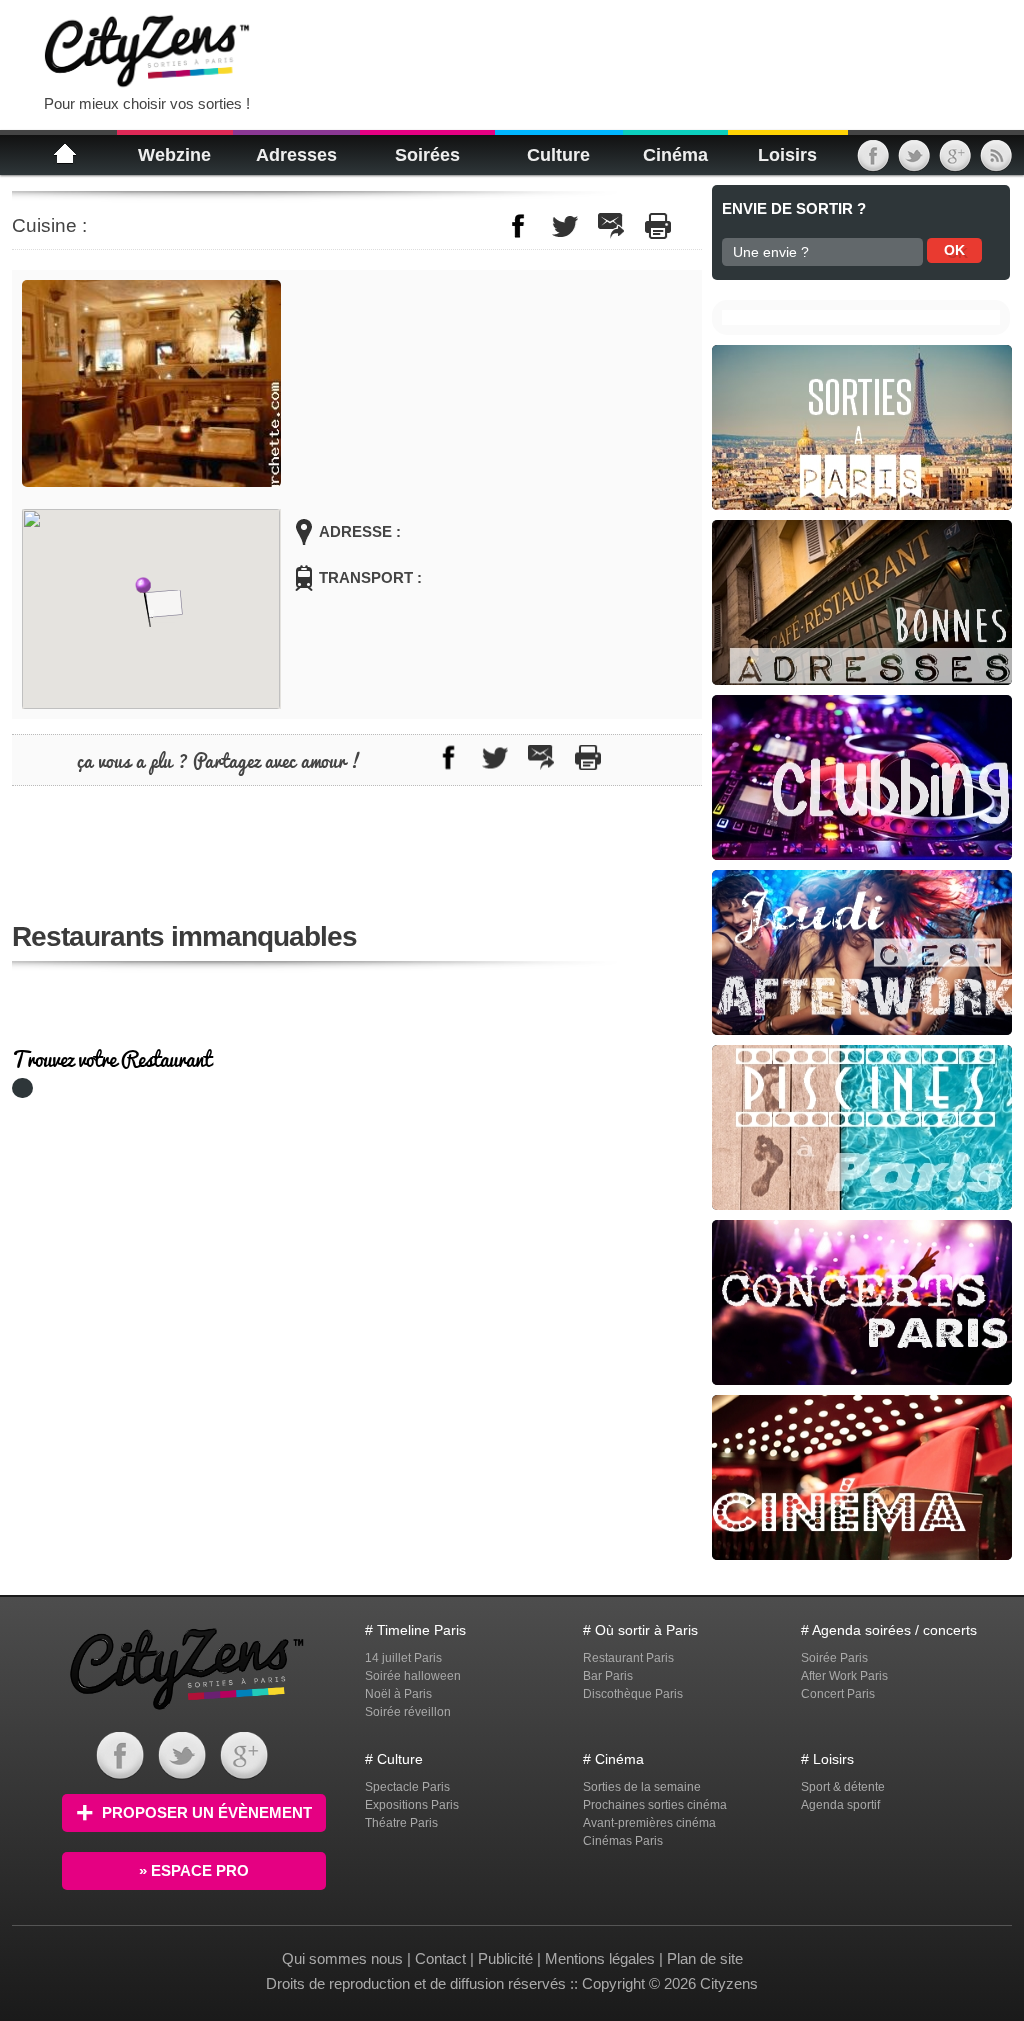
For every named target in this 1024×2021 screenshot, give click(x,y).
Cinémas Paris (623, 1841)
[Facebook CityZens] (120, 1774)
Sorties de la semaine (642, 1787)
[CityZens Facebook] (873, 163)
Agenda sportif (840, 1805)
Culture (558, 155)
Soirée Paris (834, 1658)
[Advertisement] (516, 50)
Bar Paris (608, 1676)
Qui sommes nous (344, 1958)
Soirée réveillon (408, 1712)
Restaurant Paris (628, 1658)
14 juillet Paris (403, 1658)
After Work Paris (844, 1676)
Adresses (296, 155)
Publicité (505, 1958)
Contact (440, 1958)
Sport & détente (843, 1787)
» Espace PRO (194, 1870)
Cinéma (675, 155)
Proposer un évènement (207, 1812)
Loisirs (787, 155)
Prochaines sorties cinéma (655, 1805)
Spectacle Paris (407, 1787)
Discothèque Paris (633, 1694)
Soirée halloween (413, 1676)
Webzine (174, 155)
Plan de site (705, 1958)
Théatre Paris (401, 1823)
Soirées (427, 155)
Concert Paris (838, 1694)
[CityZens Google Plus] (955, 163)
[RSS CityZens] (996, 163)
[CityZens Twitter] (914, 163)
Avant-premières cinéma (649, 1823)
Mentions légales (600, 1958)
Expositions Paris (412, 1805)
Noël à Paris (398, 1694)
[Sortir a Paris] (187, 1712)
